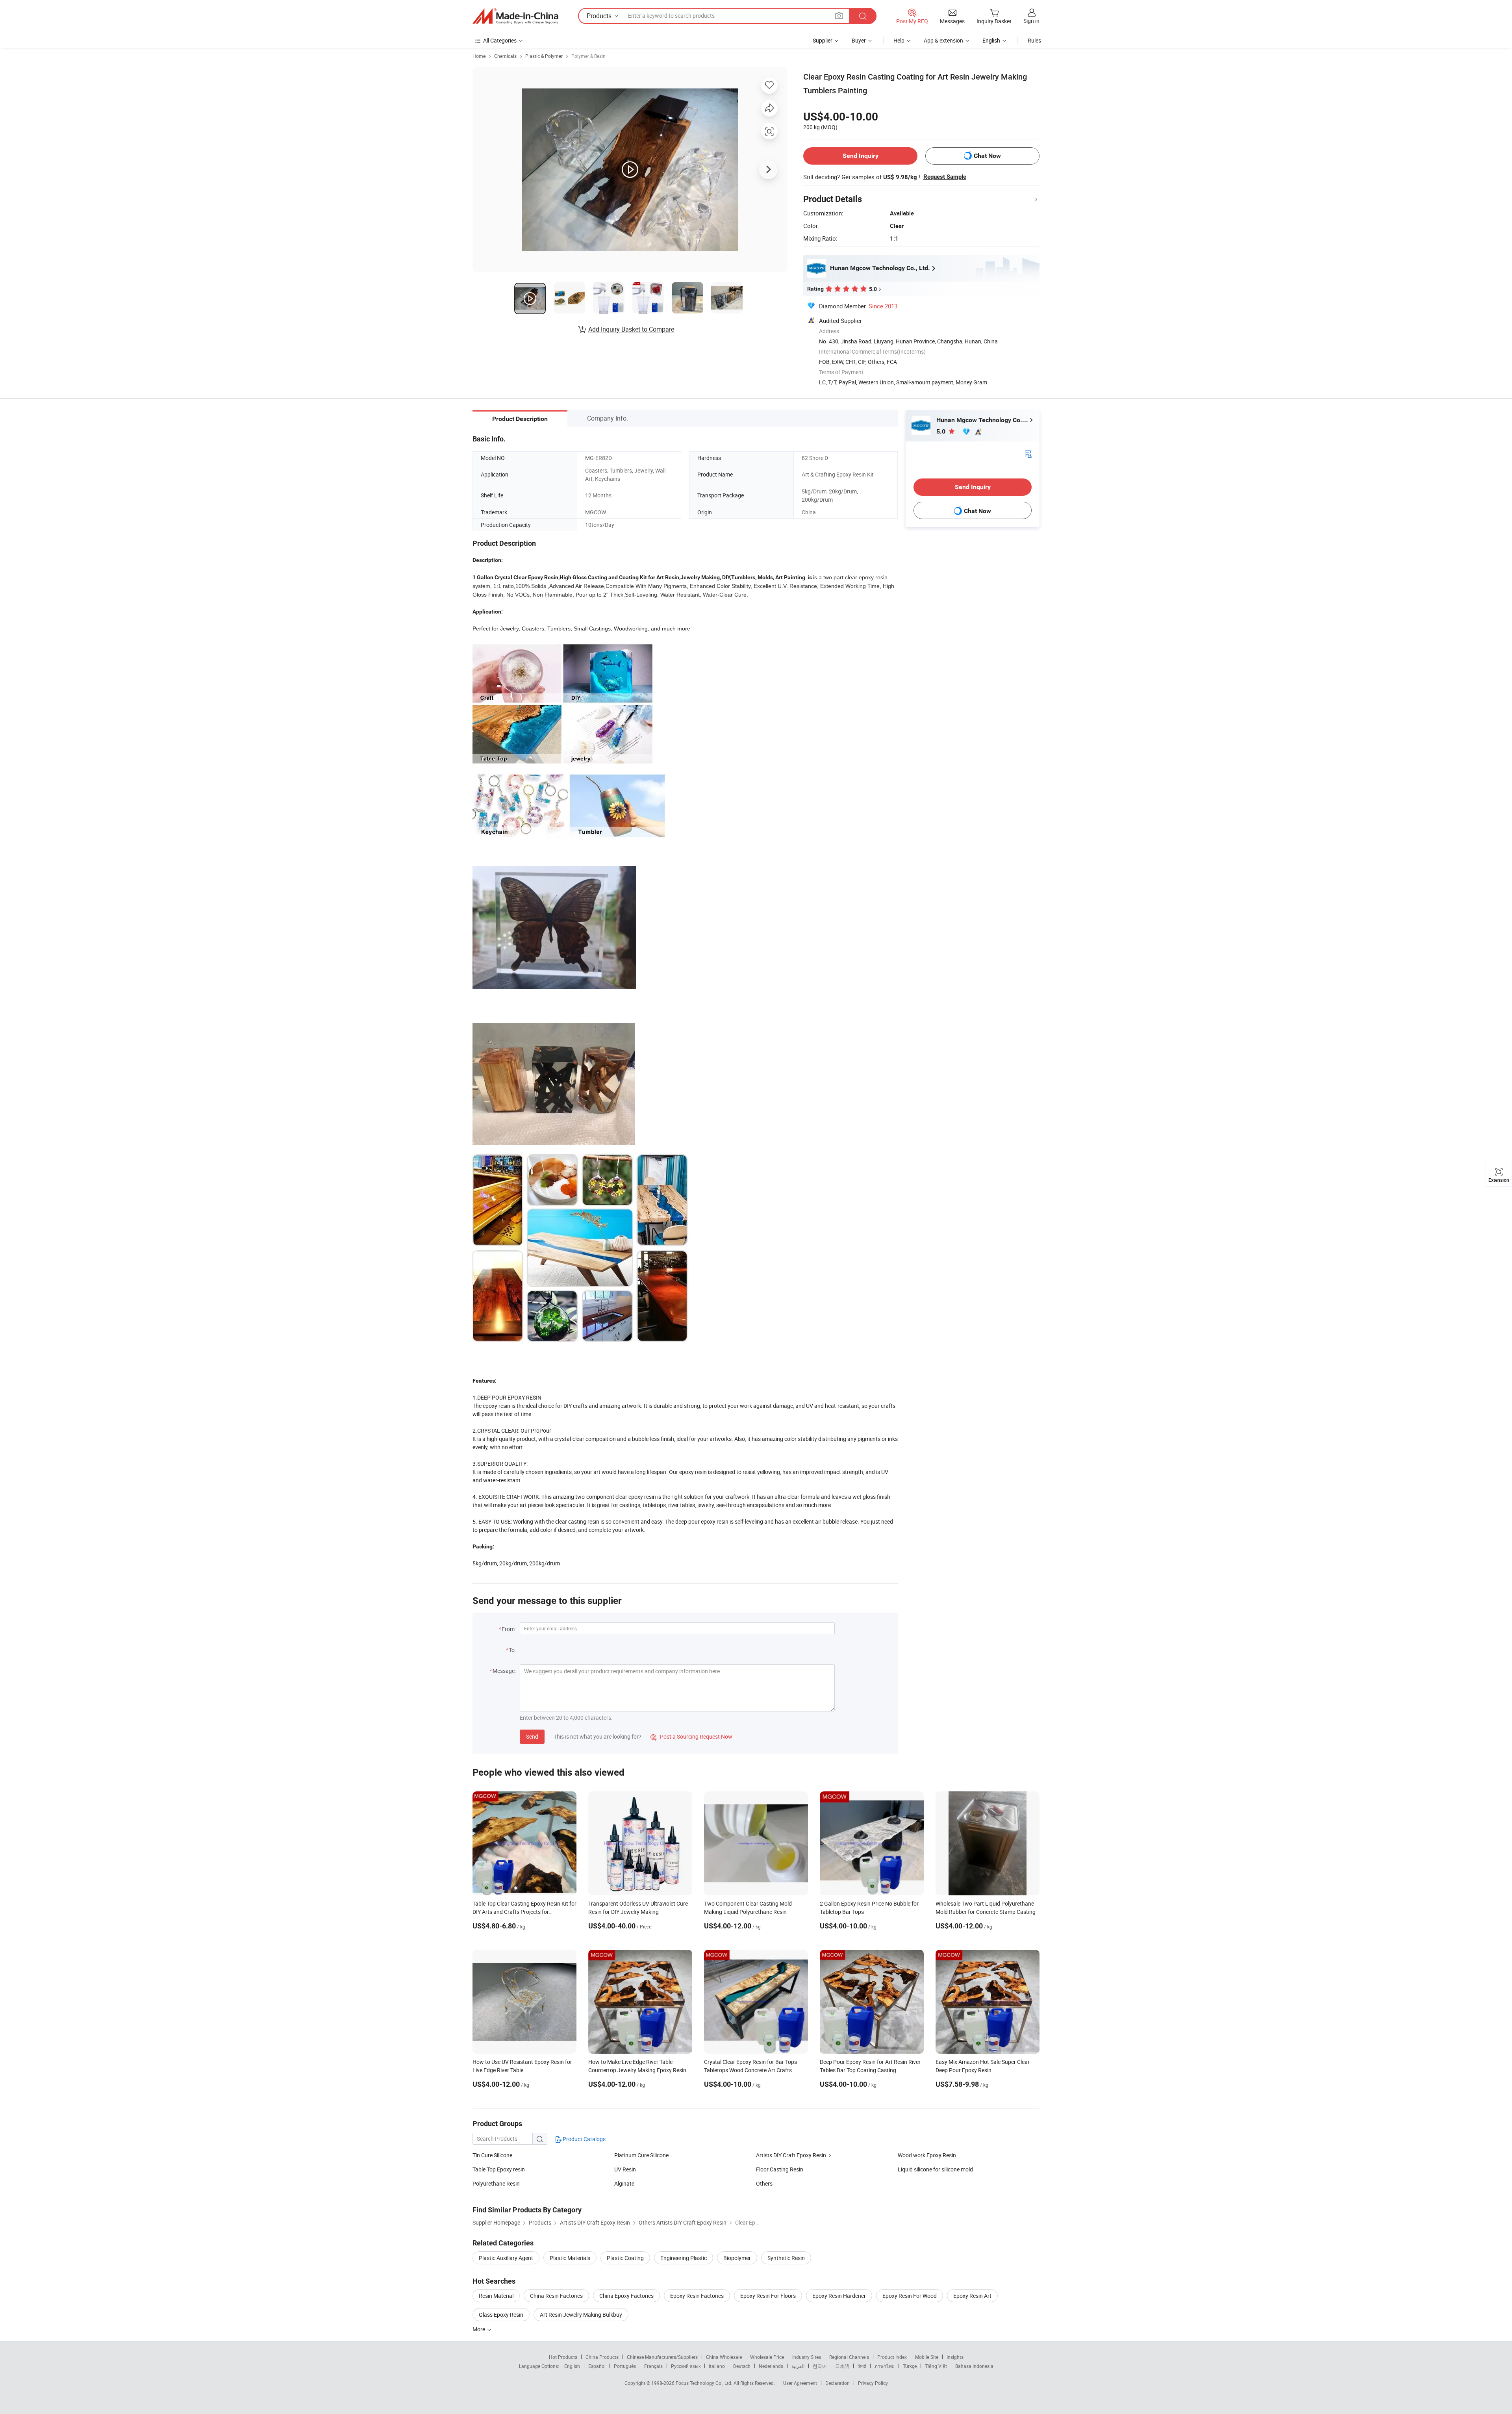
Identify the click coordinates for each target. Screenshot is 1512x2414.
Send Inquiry (861, 156)
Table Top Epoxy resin (499, 2169)
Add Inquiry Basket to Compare (631, 329)
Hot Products (563, 2357)
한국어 (820, 2366)
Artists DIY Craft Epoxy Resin (791, 2155)
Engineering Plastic (684, 2258)
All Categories (500, 40)
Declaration (838, 2383)
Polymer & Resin (588, 56)
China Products (602, 2357)
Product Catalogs (584, 2139)
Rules (1034, 40)
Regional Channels (849, 2357)
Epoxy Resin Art (972, 2296)
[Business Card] (1028, 453)
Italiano (717, 2366)
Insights (955, 2357)
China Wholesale (724, 2357)
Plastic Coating (625, 2258)
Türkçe (910, 2366)
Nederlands (771, 2366)
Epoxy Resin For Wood (910, 2296)
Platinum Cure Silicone (641, 2155)
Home (479, 56)
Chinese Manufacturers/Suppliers (662, 2357)
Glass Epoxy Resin (501, 2315)
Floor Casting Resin (780, 2169)
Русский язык (686, 2366)
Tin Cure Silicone (492, 2155)
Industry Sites (807, 2357)
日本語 (842, 2366)
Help (899, 40)
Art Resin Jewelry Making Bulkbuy (581, 2315)
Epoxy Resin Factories (697, 2296)
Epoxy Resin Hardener (839, 2296)
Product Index (892, 2357)
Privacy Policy (873, 2383)
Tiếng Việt (936, 2366)
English (572, 2366)
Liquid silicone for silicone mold (935, 2169)
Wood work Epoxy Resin (927, 2155)
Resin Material (496, 2296)
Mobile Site (927, 2357)
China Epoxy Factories (626, 2296)
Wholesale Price (767, 2357)
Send (532, 1736)
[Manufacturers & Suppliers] (515, 16)
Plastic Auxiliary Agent (506, 2258)
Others (764, 2183)
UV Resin (625, 2169)
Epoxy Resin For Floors (768, 2296)
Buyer (859, 40)
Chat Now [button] (987, 156)
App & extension (943, 40)
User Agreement (800, 2383)
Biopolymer (737, 2258)
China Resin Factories (556, 2296)
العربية (798, 2366)
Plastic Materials (570, 2258)
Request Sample (945, 177)
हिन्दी (862, 2366)
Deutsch (742, 2366)
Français (653, 2366)
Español (597, 2366)
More (479, 2329)
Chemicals (505, 56)
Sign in (1031, 21)
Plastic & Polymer (544, 56)
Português (625, 2366)
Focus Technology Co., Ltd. (705, 2383)
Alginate (624, 2183)
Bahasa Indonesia (974, 2366)
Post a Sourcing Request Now (691, 1736)
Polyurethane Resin (496, 2183)
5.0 (942, 431)
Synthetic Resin (786, 2258)
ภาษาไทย (885, 2366)
